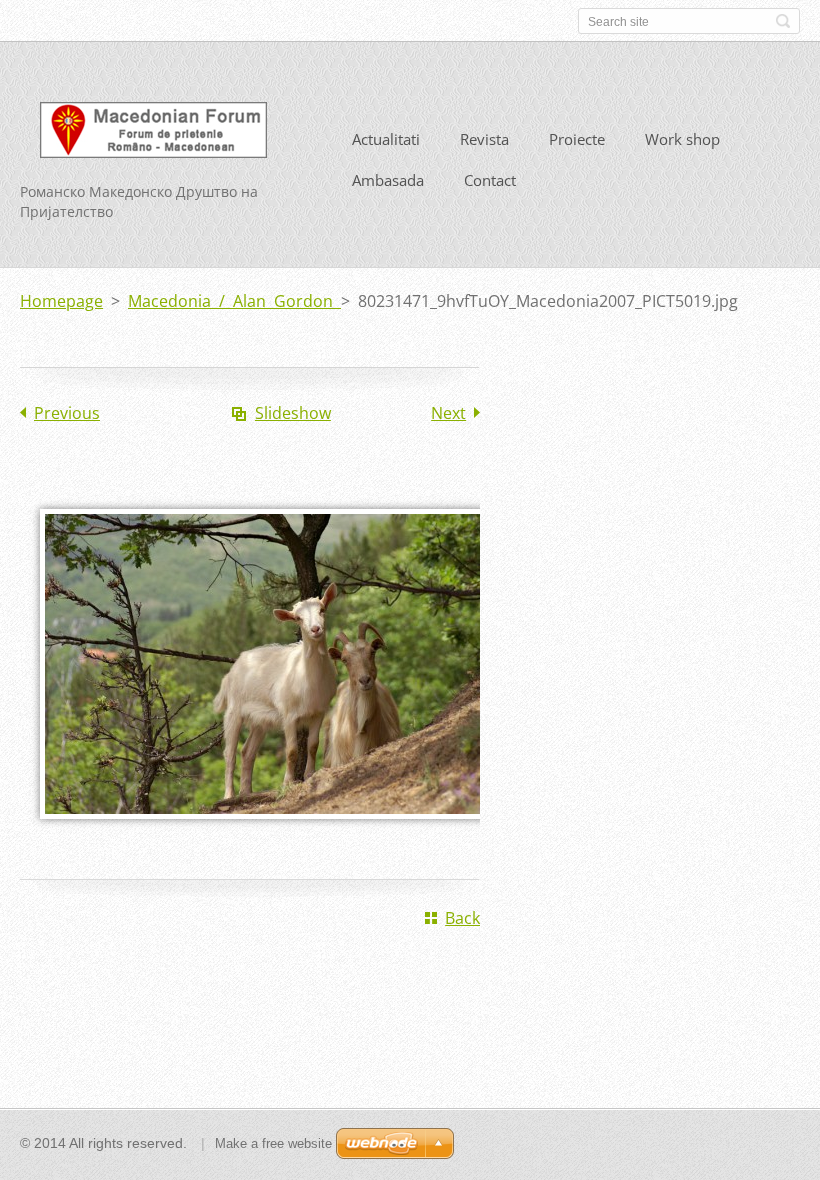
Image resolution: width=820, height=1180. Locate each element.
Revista (484, 139)
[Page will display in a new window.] (270, 833)
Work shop (682, 139)
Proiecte (577, 139)
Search (783, 21)
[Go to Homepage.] (153, 133)
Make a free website (273, 1143)
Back (462, 918)
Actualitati (386, 139)
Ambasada (388, 180)
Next (448, 413)
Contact (490, 180)
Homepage (61, 301)
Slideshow (293, 413)
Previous (67, 413)
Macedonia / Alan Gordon (234, 301)
